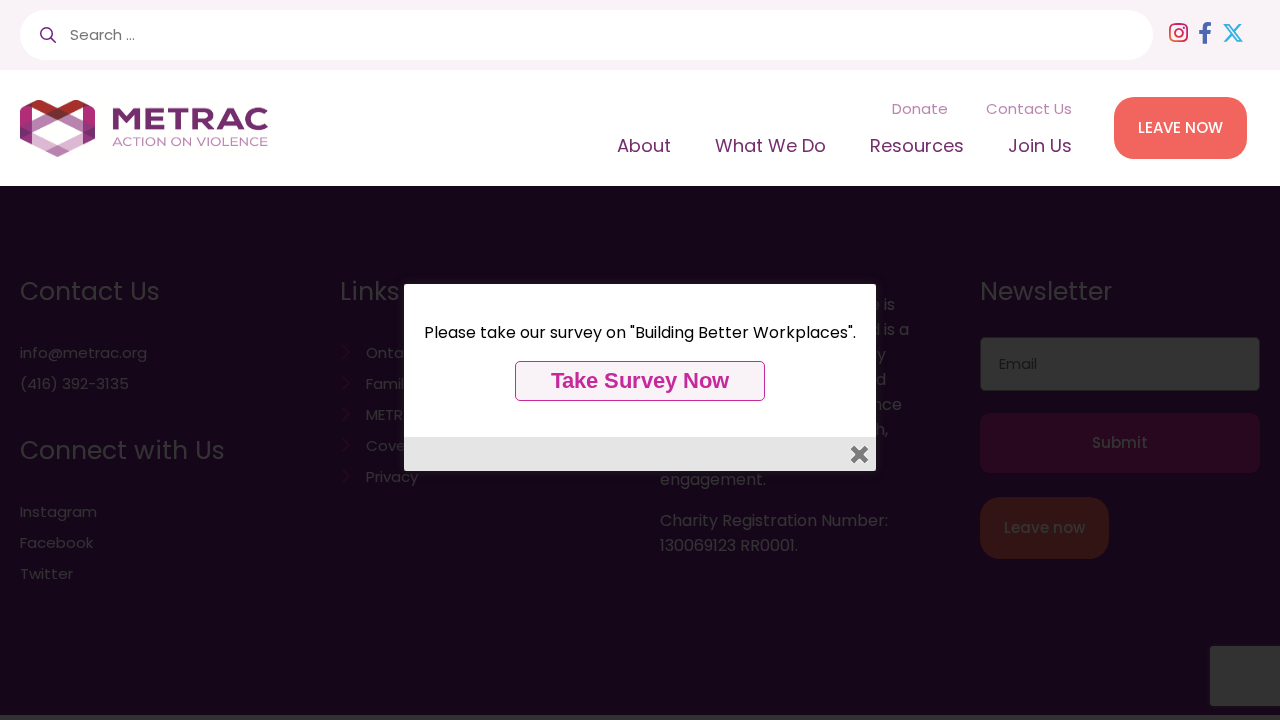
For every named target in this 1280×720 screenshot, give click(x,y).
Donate (920, 108)
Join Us (1040, 145)
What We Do (770, 145)
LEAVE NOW (1180, 127)
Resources (917, 145)
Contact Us (1029, 108)
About (644, 145)
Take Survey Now (640, 380)
